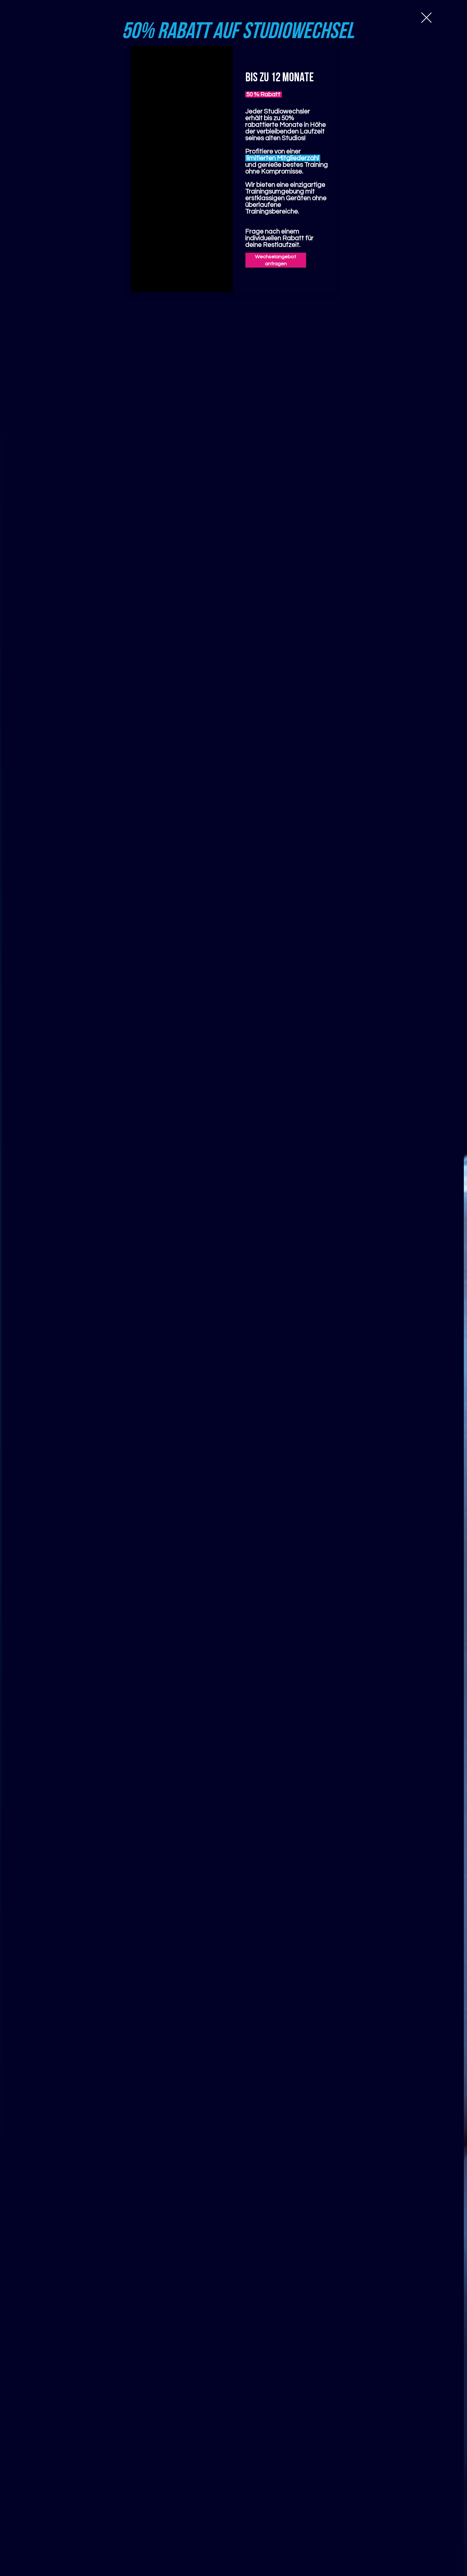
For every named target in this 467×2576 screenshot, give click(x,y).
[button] (426, 18)
